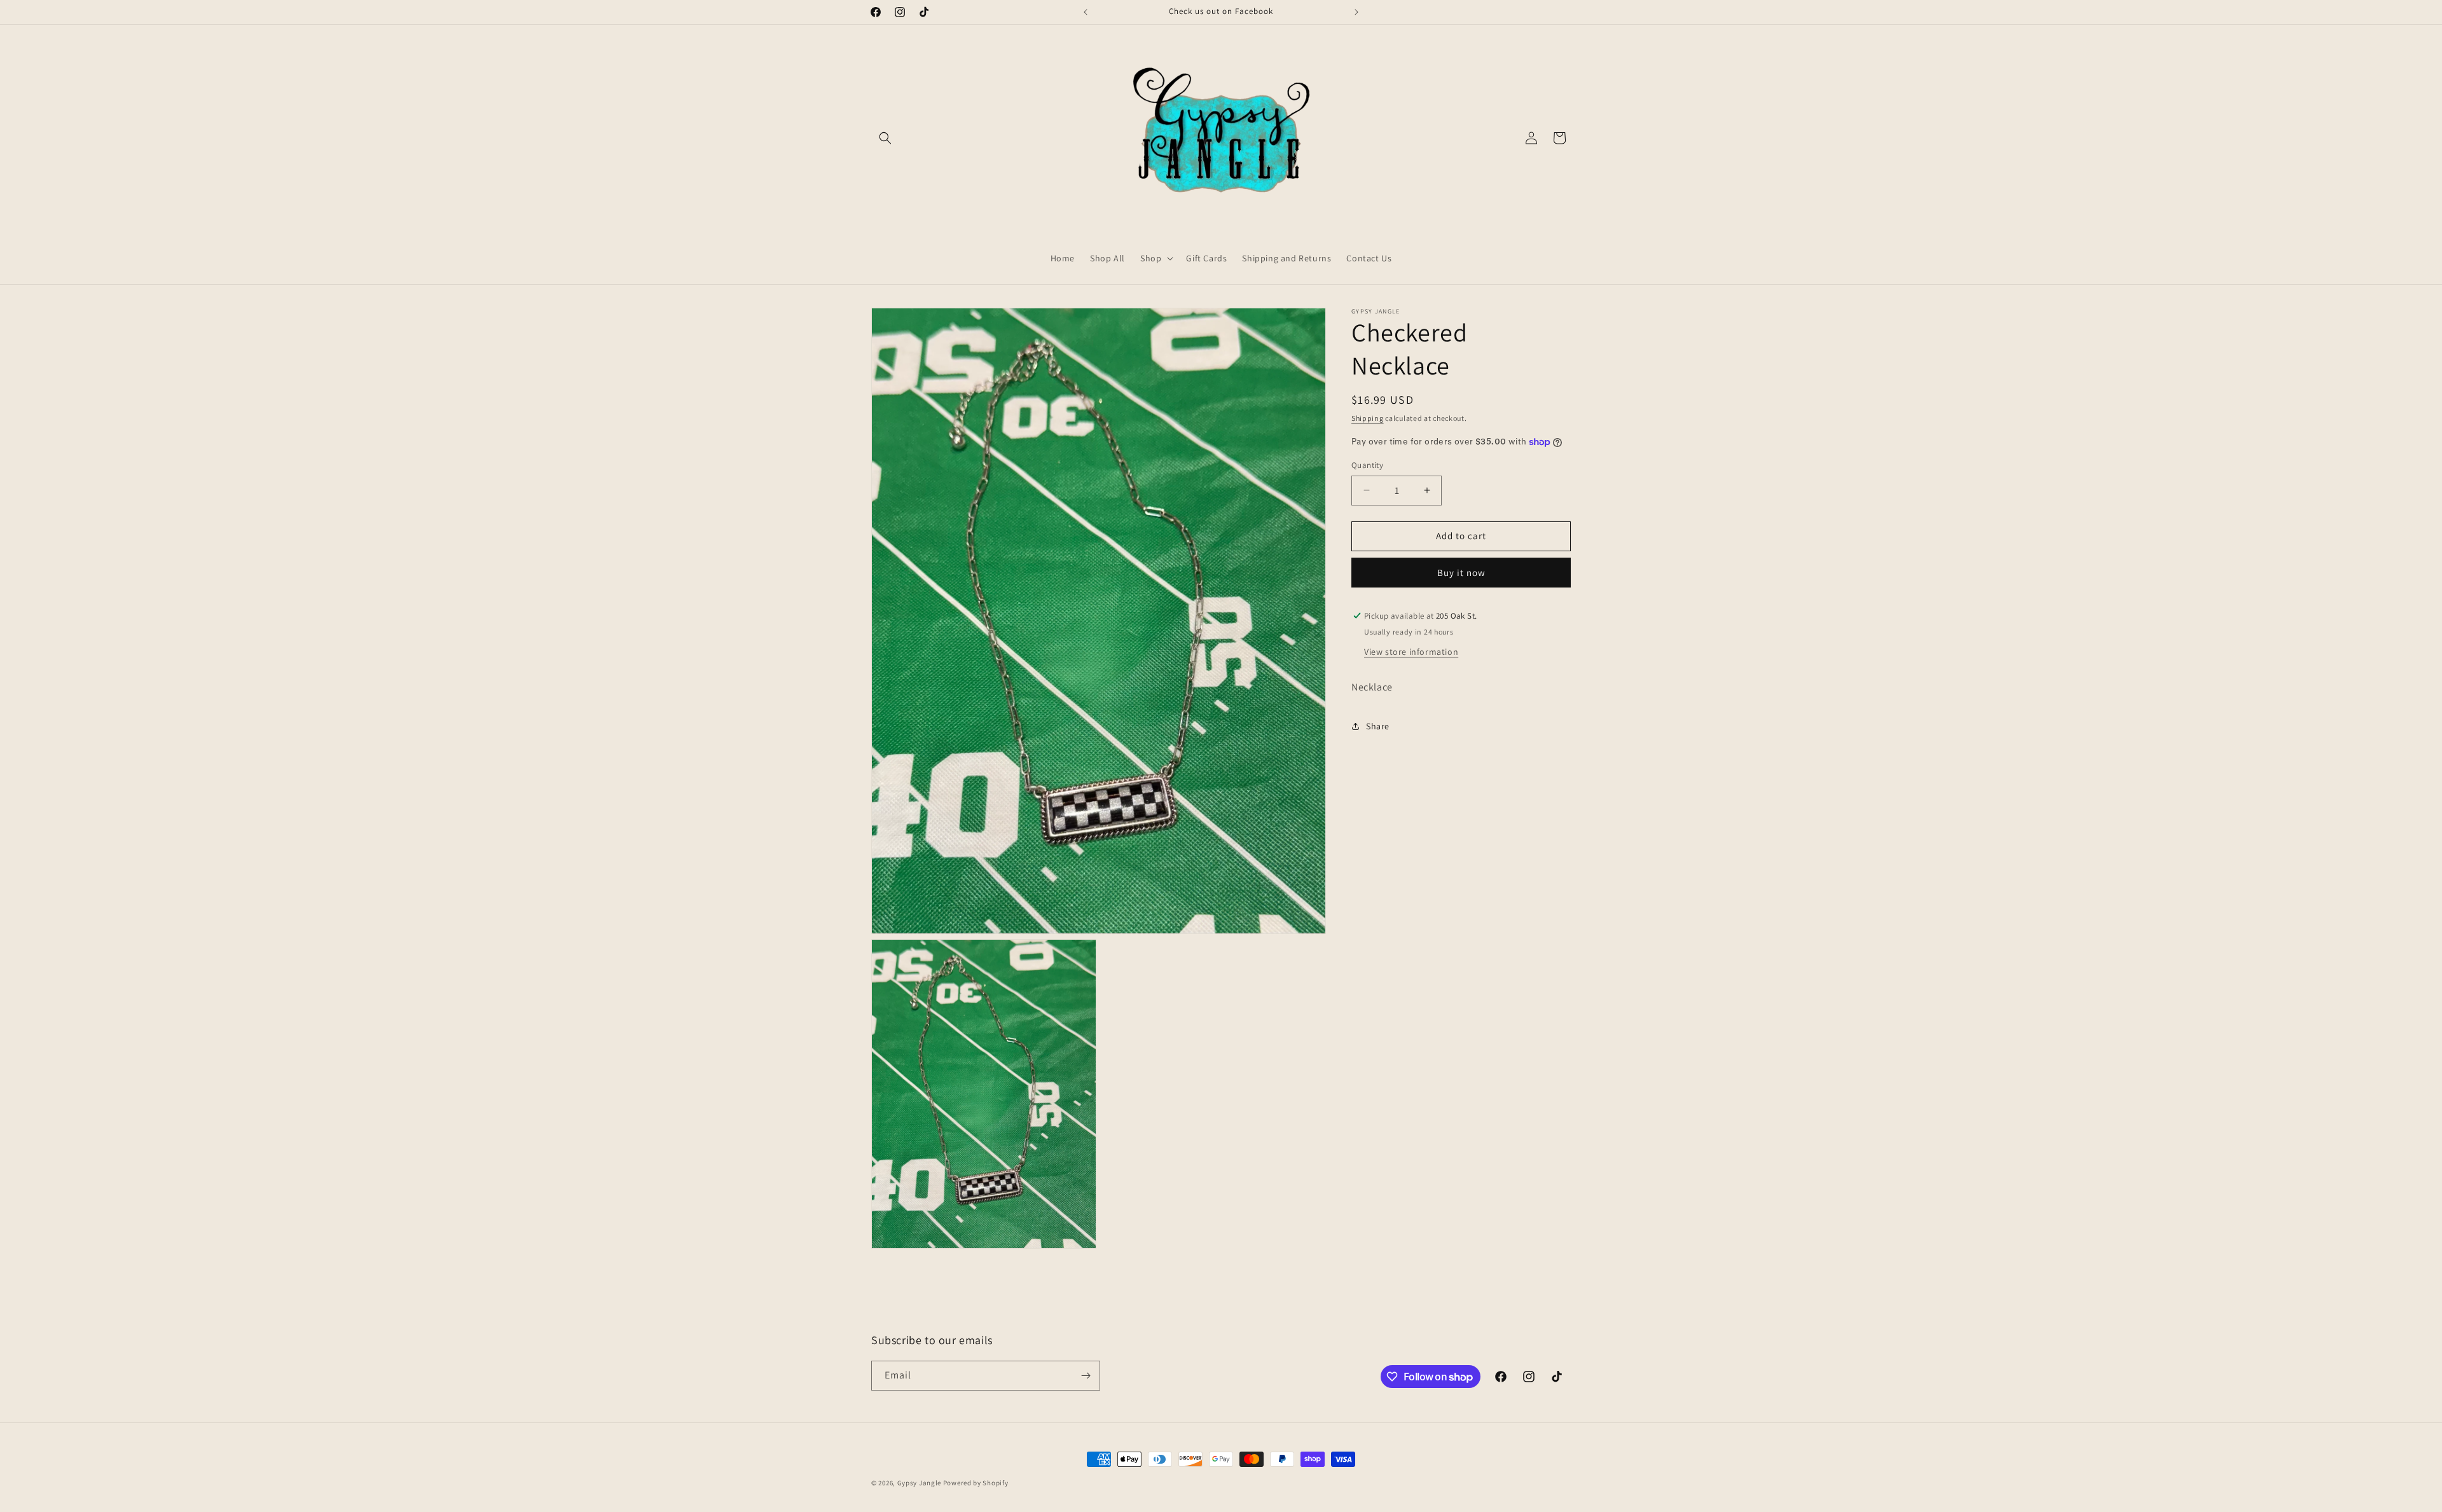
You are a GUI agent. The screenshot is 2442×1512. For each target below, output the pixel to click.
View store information (1411, 652)
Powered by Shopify (976, 1483)
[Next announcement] (1356, 12)
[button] (885, 138)
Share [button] (1378, 726)
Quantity (1367, 465)
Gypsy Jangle (920, 1483)
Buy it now (1461, 573)
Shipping (1368, 418)
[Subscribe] (1086, 1376)
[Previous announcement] (1086, 12)
